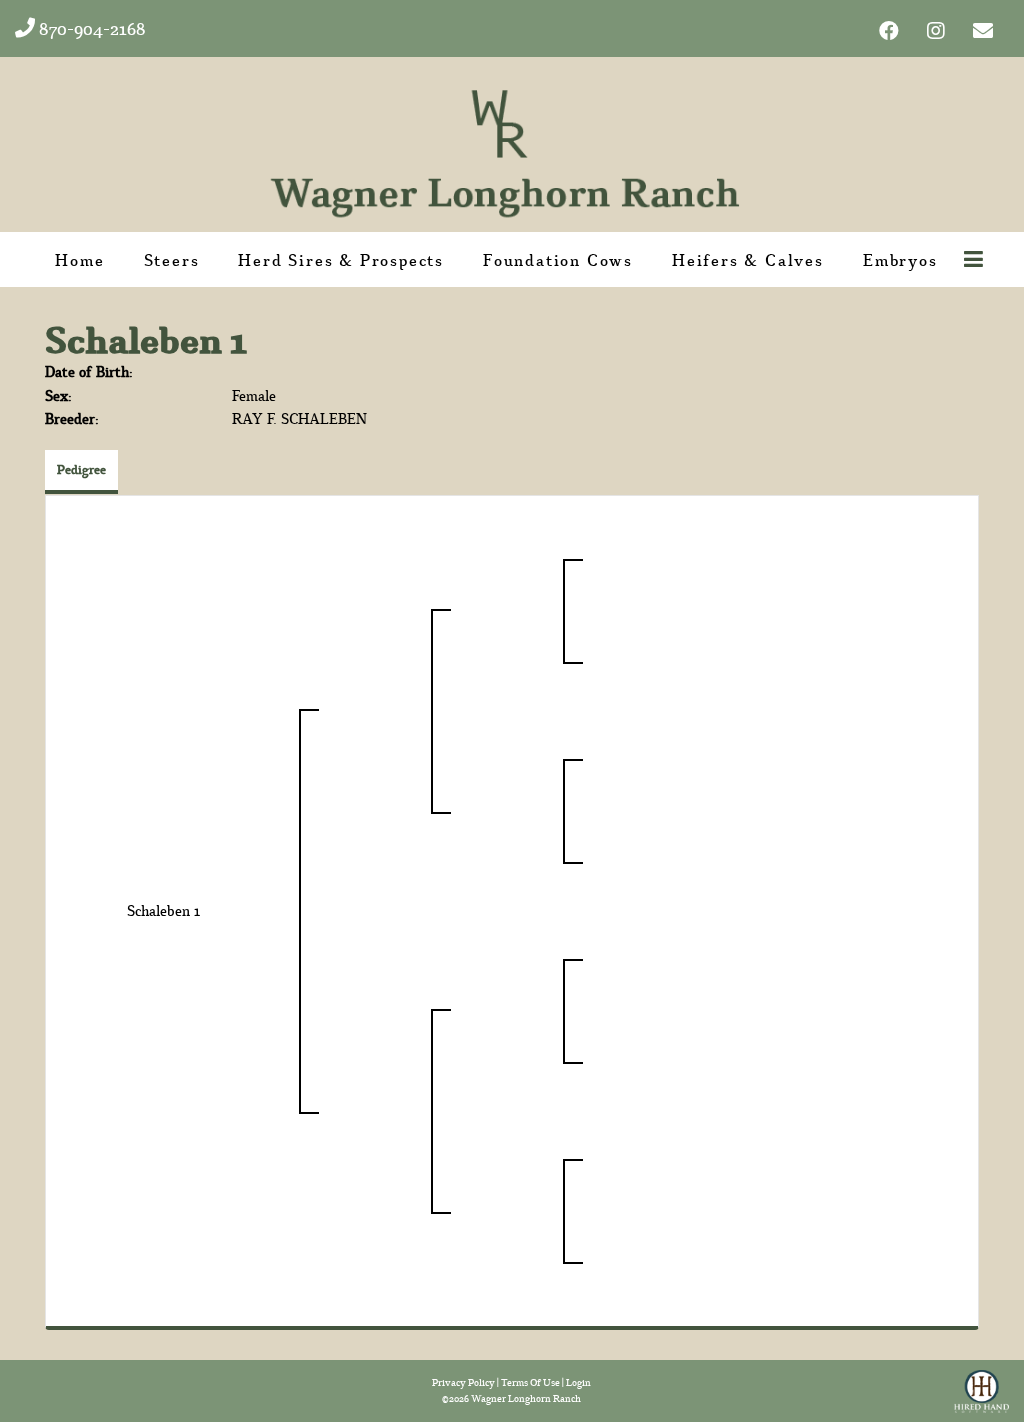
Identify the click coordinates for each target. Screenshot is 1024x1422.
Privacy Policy (463, 1382)
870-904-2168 (90, 28)
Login (578, 1382)
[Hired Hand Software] (981, 1385)
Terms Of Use (530, 1382)
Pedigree (81, 469)
